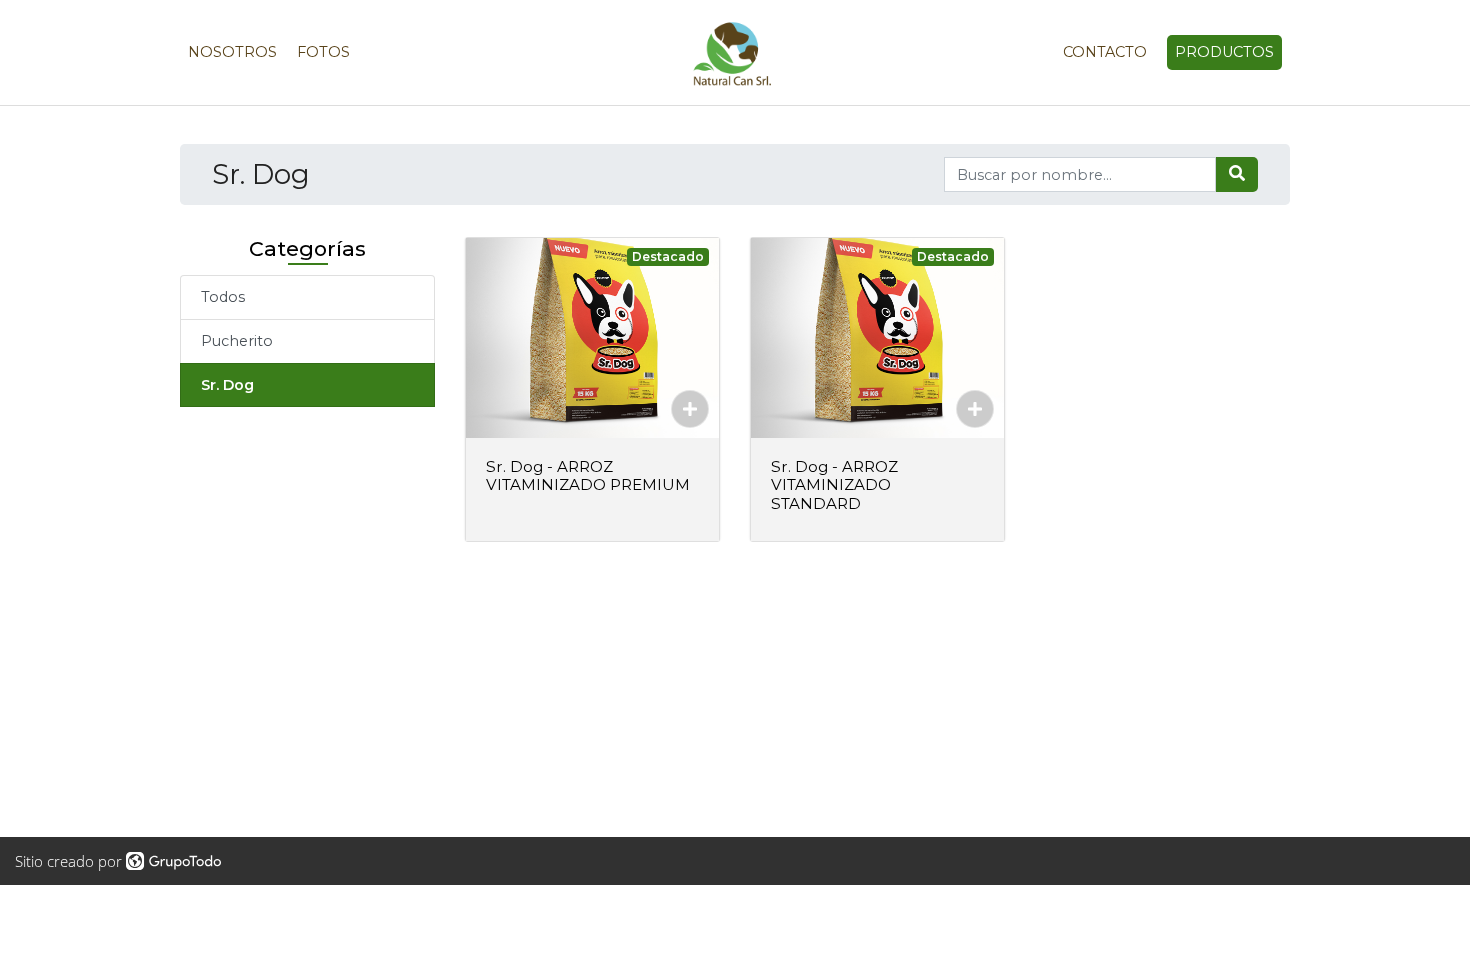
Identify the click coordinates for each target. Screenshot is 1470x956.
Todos (223, 297)
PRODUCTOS (1224, 52)
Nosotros (232, 52)
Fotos (323, 52)
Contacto (1105, 52)
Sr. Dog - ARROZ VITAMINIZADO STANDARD (834, 484)
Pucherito (237, 341)
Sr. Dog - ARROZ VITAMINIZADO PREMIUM (588, 475)
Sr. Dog (227, 385)
